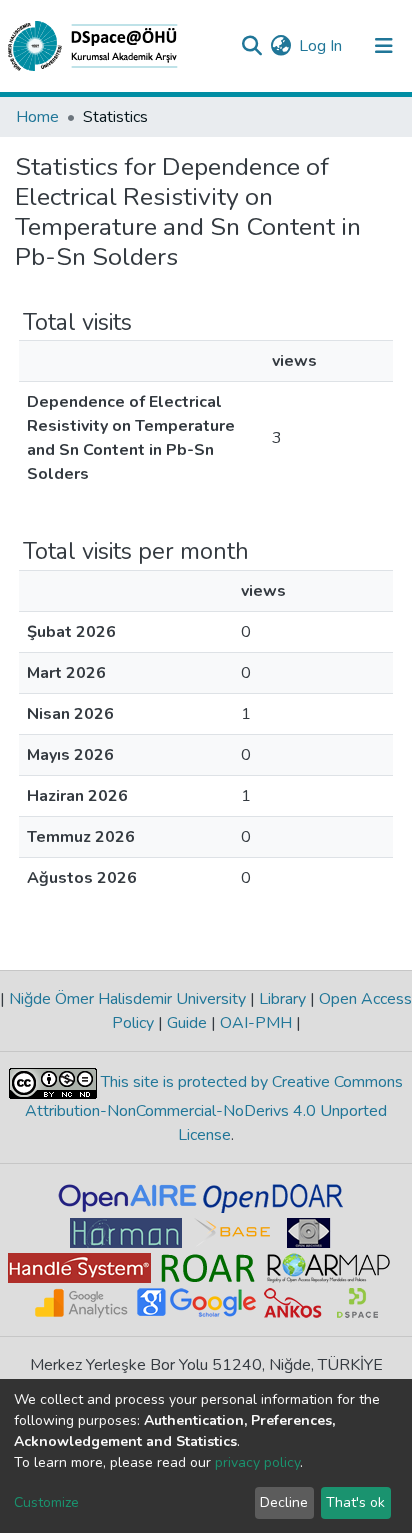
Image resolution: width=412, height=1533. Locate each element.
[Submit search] (251, 46)
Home (37, 117)
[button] (280, 46)
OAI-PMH (256, 1023)
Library (282, 999)
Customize (46, 1502)
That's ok (355, 1502)
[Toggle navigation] (384, 46)
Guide (187, 1023)
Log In (321, 46)
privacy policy (257, 1462)
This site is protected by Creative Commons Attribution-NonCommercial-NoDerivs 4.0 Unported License (214, 1109)
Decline (284, 1502)
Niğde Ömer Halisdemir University (127, 999)
